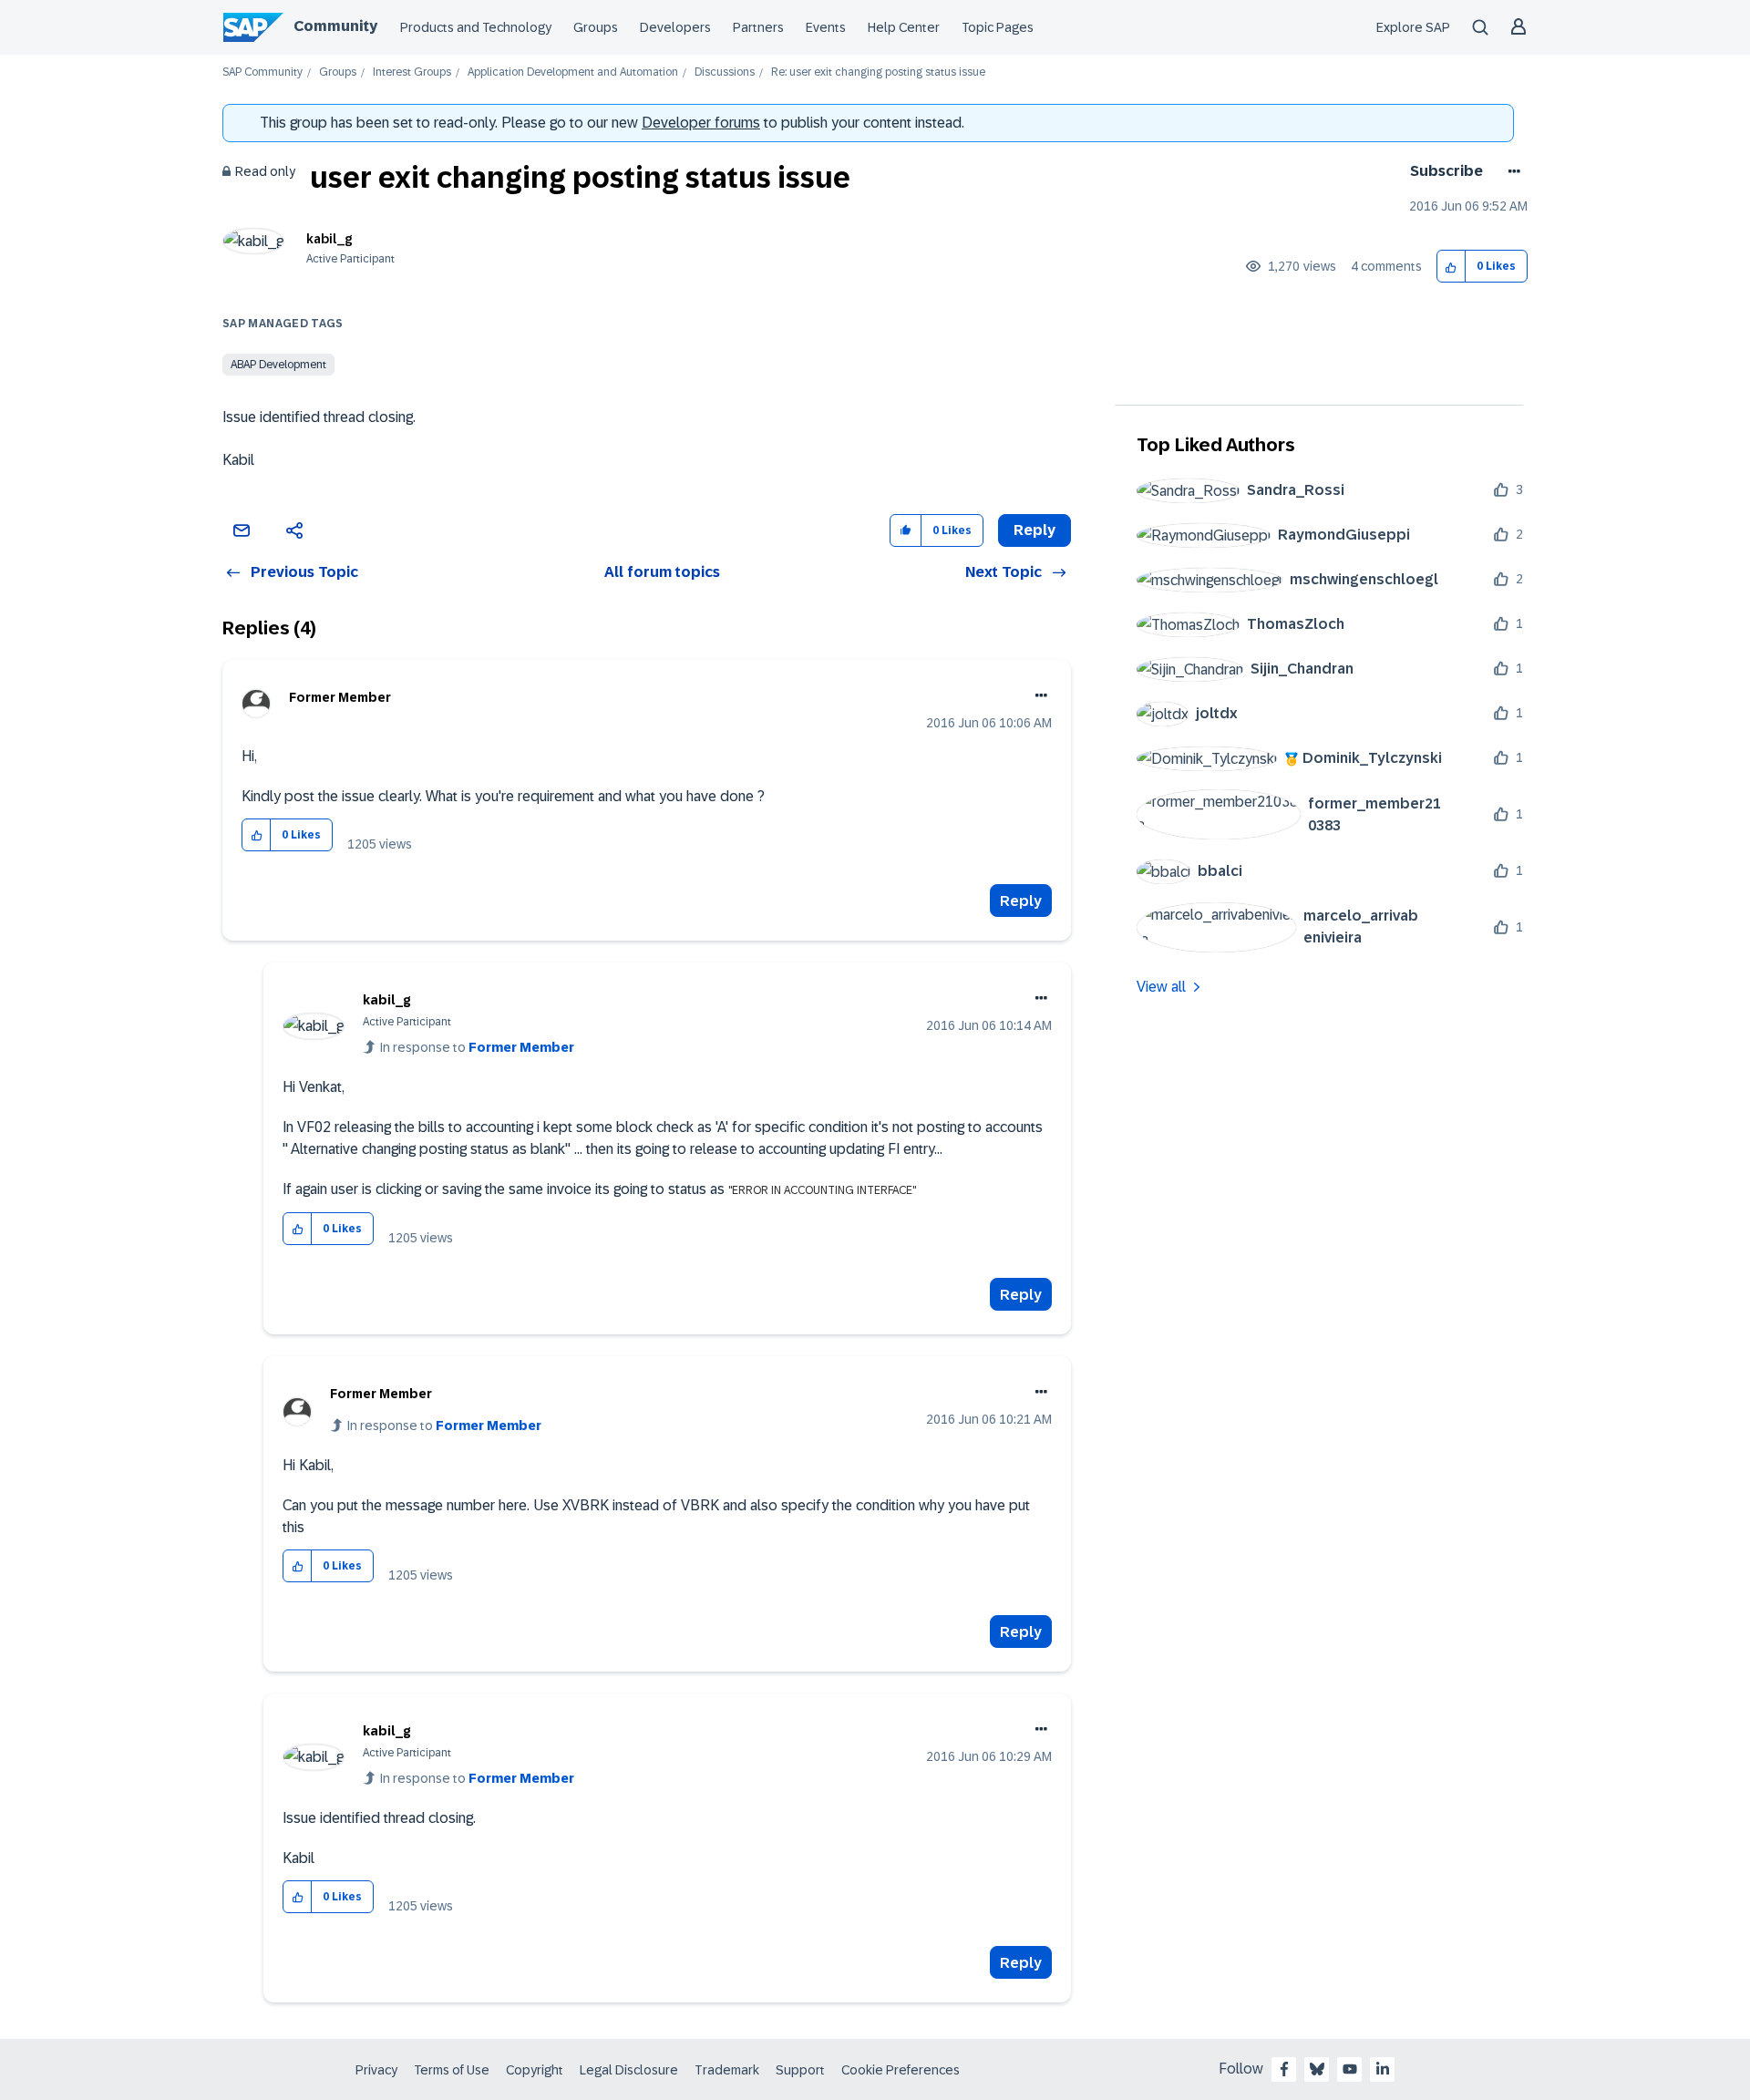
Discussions (725, 72)
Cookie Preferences (901, 2070)
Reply (1021, 901)
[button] (1451, 267)
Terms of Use (452, 2070)
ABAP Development (278, 365)
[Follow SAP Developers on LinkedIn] (1383, 2069)
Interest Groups (412, 72)
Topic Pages (998, 27)
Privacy (376, 2070)
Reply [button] (1035, 530)
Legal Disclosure (629, 2070)
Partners (758, 27)
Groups (596, 27)
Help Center (904, 27)
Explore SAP (1413, 27)
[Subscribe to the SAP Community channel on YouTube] (1350, 2069)
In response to (477, 1047)
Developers (675, 27)
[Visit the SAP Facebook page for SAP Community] (1284, 2069)
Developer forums (701, 123)
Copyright (535, 2070)
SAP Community (262, 72)
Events (826, 27)
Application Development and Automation (573, 72)
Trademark (727, 2070)
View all (1161, 987)
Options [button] (1511, 171)
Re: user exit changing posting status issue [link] (878, 72)
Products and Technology (476, 27)
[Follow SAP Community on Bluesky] (1317, 2069)
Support (800, 2070)
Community (335, 26)
